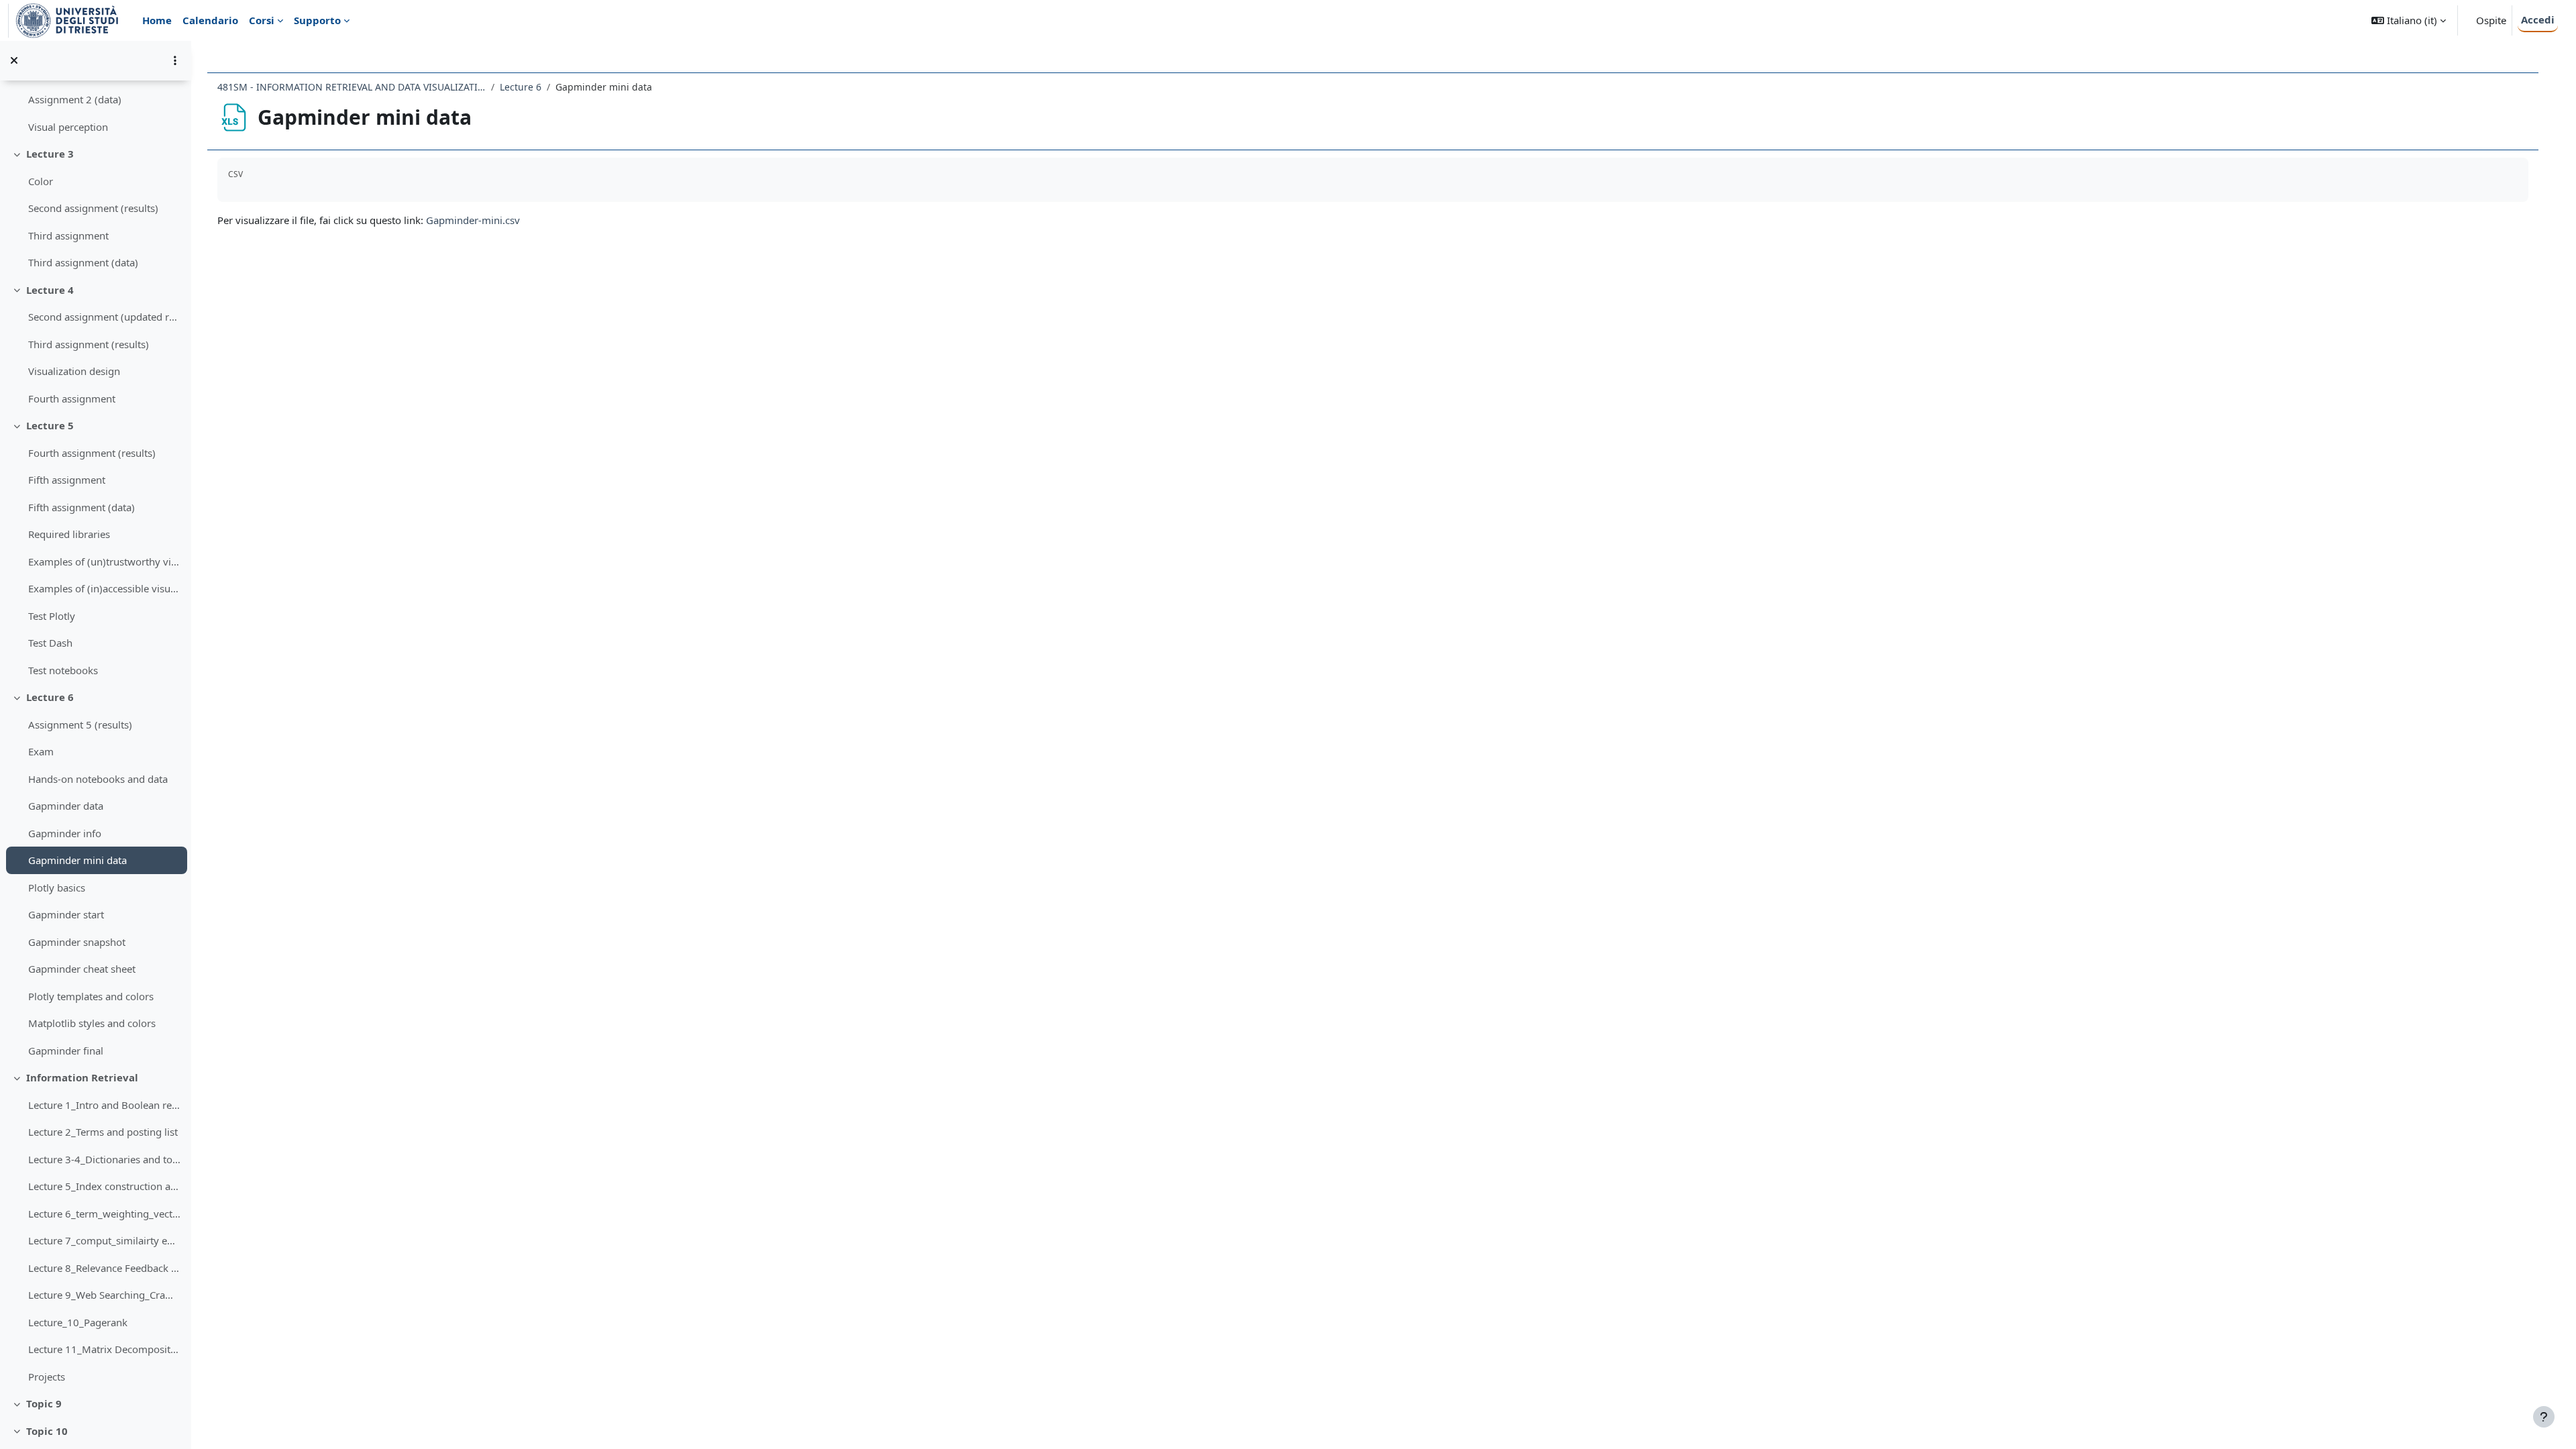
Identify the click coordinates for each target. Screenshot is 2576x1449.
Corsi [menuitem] (262, 20)
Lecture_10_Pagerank (78, 1322)
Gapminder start (66, 914)
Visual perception (68, 127)
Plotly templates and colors (91, 996)
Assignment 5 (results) (80, 724)
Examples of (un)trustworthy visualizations (104, 561)
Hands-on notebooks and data (98, 779)
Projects (47, 1377)
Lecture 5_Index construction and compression (104, 1186)
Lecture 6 (50, 697)
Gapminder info (65, 833)
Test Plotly (52, 616)
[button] (2409, 20)
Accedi (2538, 19)
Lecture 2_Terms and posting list (103, 1132)
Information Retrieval (82, 1077)
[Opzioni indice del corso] (175, 60)
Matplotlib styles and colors (92, 1023)
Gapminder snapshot (77, 942)
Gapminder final (66, 1051)
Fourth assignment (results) (92, 453)
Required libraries (69, 534)
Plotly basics (57, 888)
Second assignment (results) (93, 208)
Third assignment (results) (89, 344)
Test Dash (50, 643)
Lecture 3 (50, 154)
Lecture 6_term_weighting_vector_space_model (104, 1214)
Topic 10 (47, 1431)
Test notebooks (63, 670)
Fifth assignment (67, 480)
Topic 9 (44, 1403)
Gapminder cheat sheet (82, 969)
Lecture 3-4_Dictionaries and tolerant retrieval (104, 1159)
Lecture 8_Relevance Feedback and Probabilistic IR (104, 1268)
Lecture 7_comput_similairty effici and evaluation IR (104, 1240)
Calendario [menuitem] (210, 20)
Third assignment (68, 235)
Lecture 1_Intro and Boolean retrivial (104, 1105)
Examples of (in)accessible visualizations (104, 588)
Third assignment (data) (83, 262)
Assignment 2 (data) (75, 99)
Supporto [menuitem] (317, 20)
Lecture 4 (50, 290)
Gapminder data (66, 806)
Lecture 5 (50, 425)
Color (41, 181)
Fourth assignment (72, 398)
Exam (41, 751)
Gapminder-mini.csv (473, 220)
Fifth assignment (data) (82, 507)
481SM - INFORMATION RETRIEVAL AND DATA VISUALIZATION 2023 (352, 87)
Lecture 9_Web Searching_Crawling (104, 1295)
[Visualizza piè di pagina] (2544, 1417)
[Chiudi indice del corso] (14, 60)
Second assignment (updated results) (104, 317)
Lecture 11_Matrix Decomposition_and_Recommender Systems (104, 1349)
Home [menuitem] (157, 20)
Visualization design (74, 371)
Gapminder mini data (77, 860)
